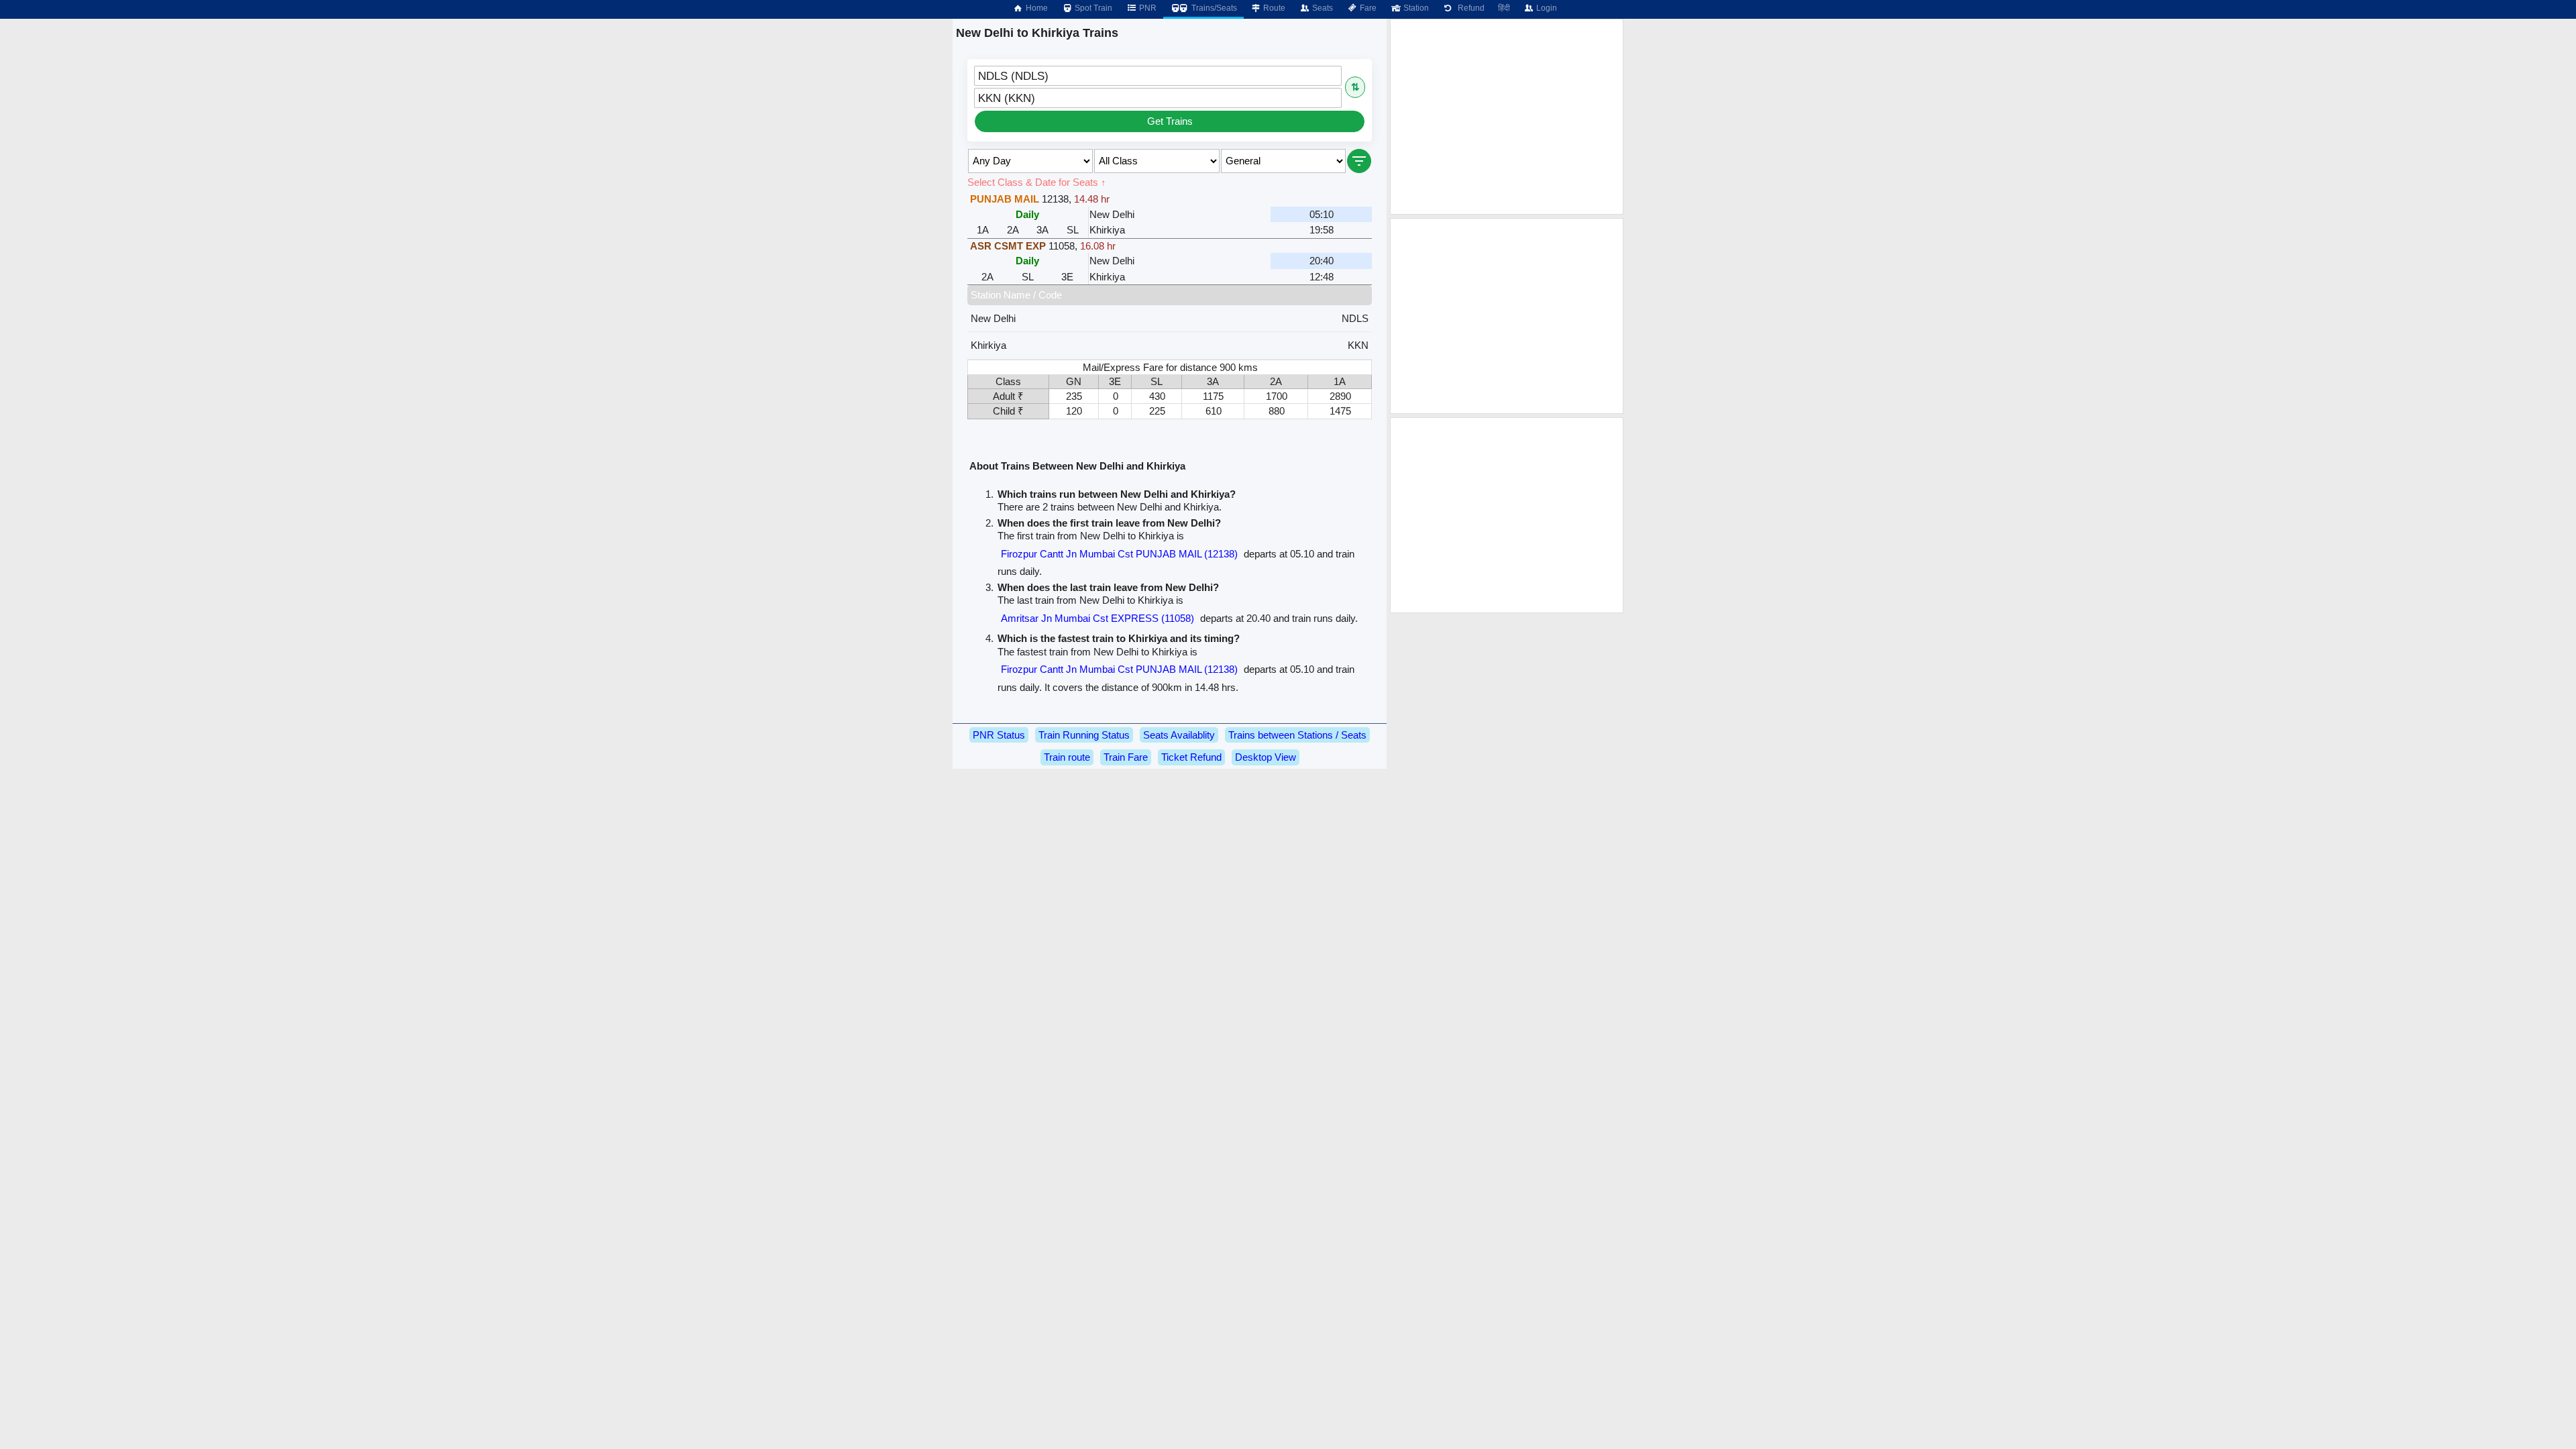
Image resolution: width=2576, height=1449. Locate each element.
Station (1415, 8)
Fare (1367, 8)
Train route (1067, 757)
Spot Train (1092, 8)
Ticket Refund (1191, 757)
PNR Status (999, 735)
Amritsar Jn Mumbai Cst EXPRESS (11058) (1097, 618)
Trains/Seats (1213, 8)
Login (1546, 8)
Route (1273, 8)
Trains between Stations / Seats (1297, 735)
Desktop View (1266, 757)
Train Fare (1126, 757)
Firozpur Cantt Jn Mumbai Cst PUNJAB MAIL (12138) (1119, 554)
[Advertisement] (1507, 117)
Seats (1322, 8)
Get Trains (1170, 121)
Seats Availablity (1179, 735)
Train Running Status (1084, 735)
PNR (1147, 8)
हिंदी (1504, 8)
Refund (1469, 8)
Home (1036, 8)
